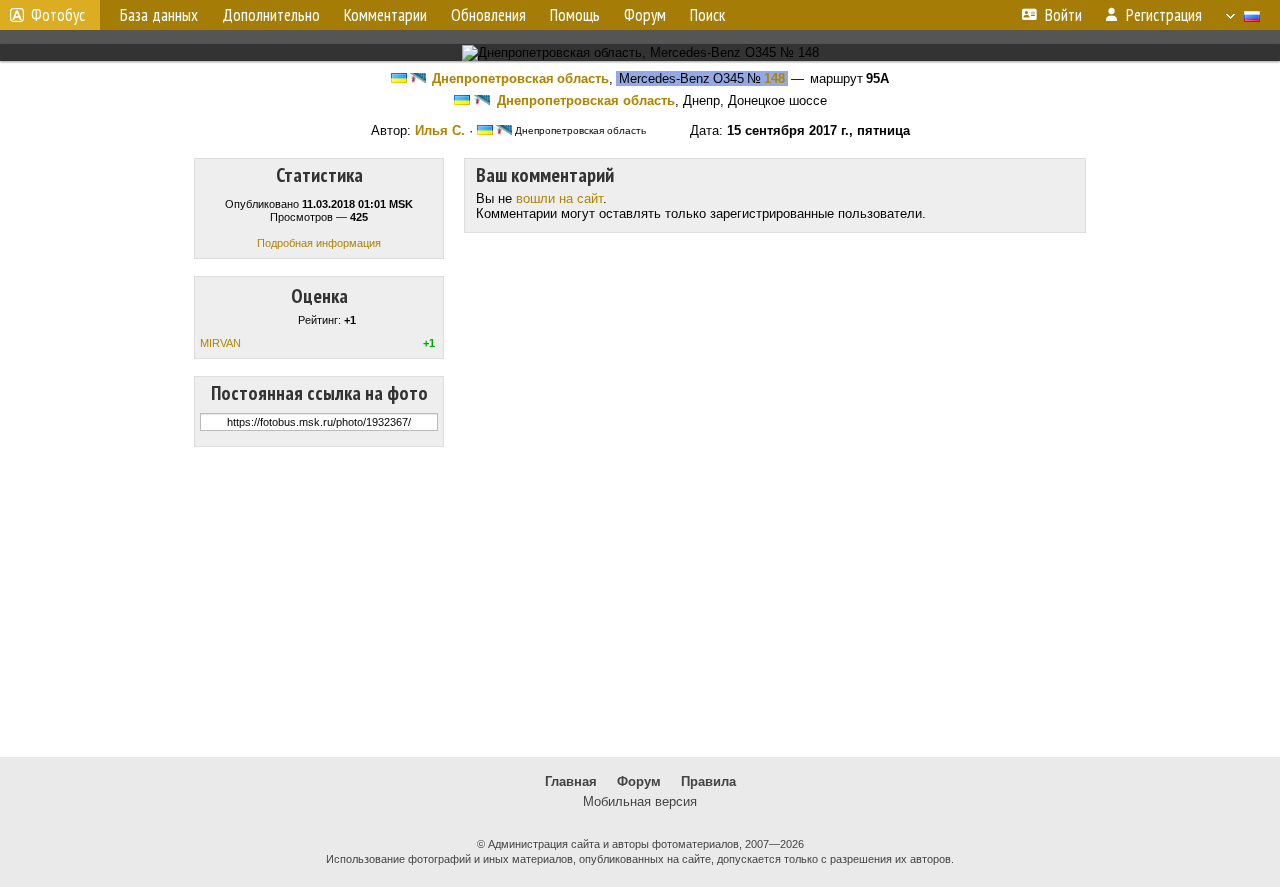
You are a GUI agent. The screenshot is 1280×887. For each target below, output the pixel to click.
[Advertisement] (640, 602)
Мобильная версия (640, 801)
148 (774, 78)
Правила (708, 781)
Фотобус (58, 15)
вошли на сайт (559, 198)
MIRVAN (220, 343)
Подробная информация (319, 243)
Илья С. (440, 130)
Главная (571, 781)
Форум (639, 781)
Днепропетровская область (520, 78)
